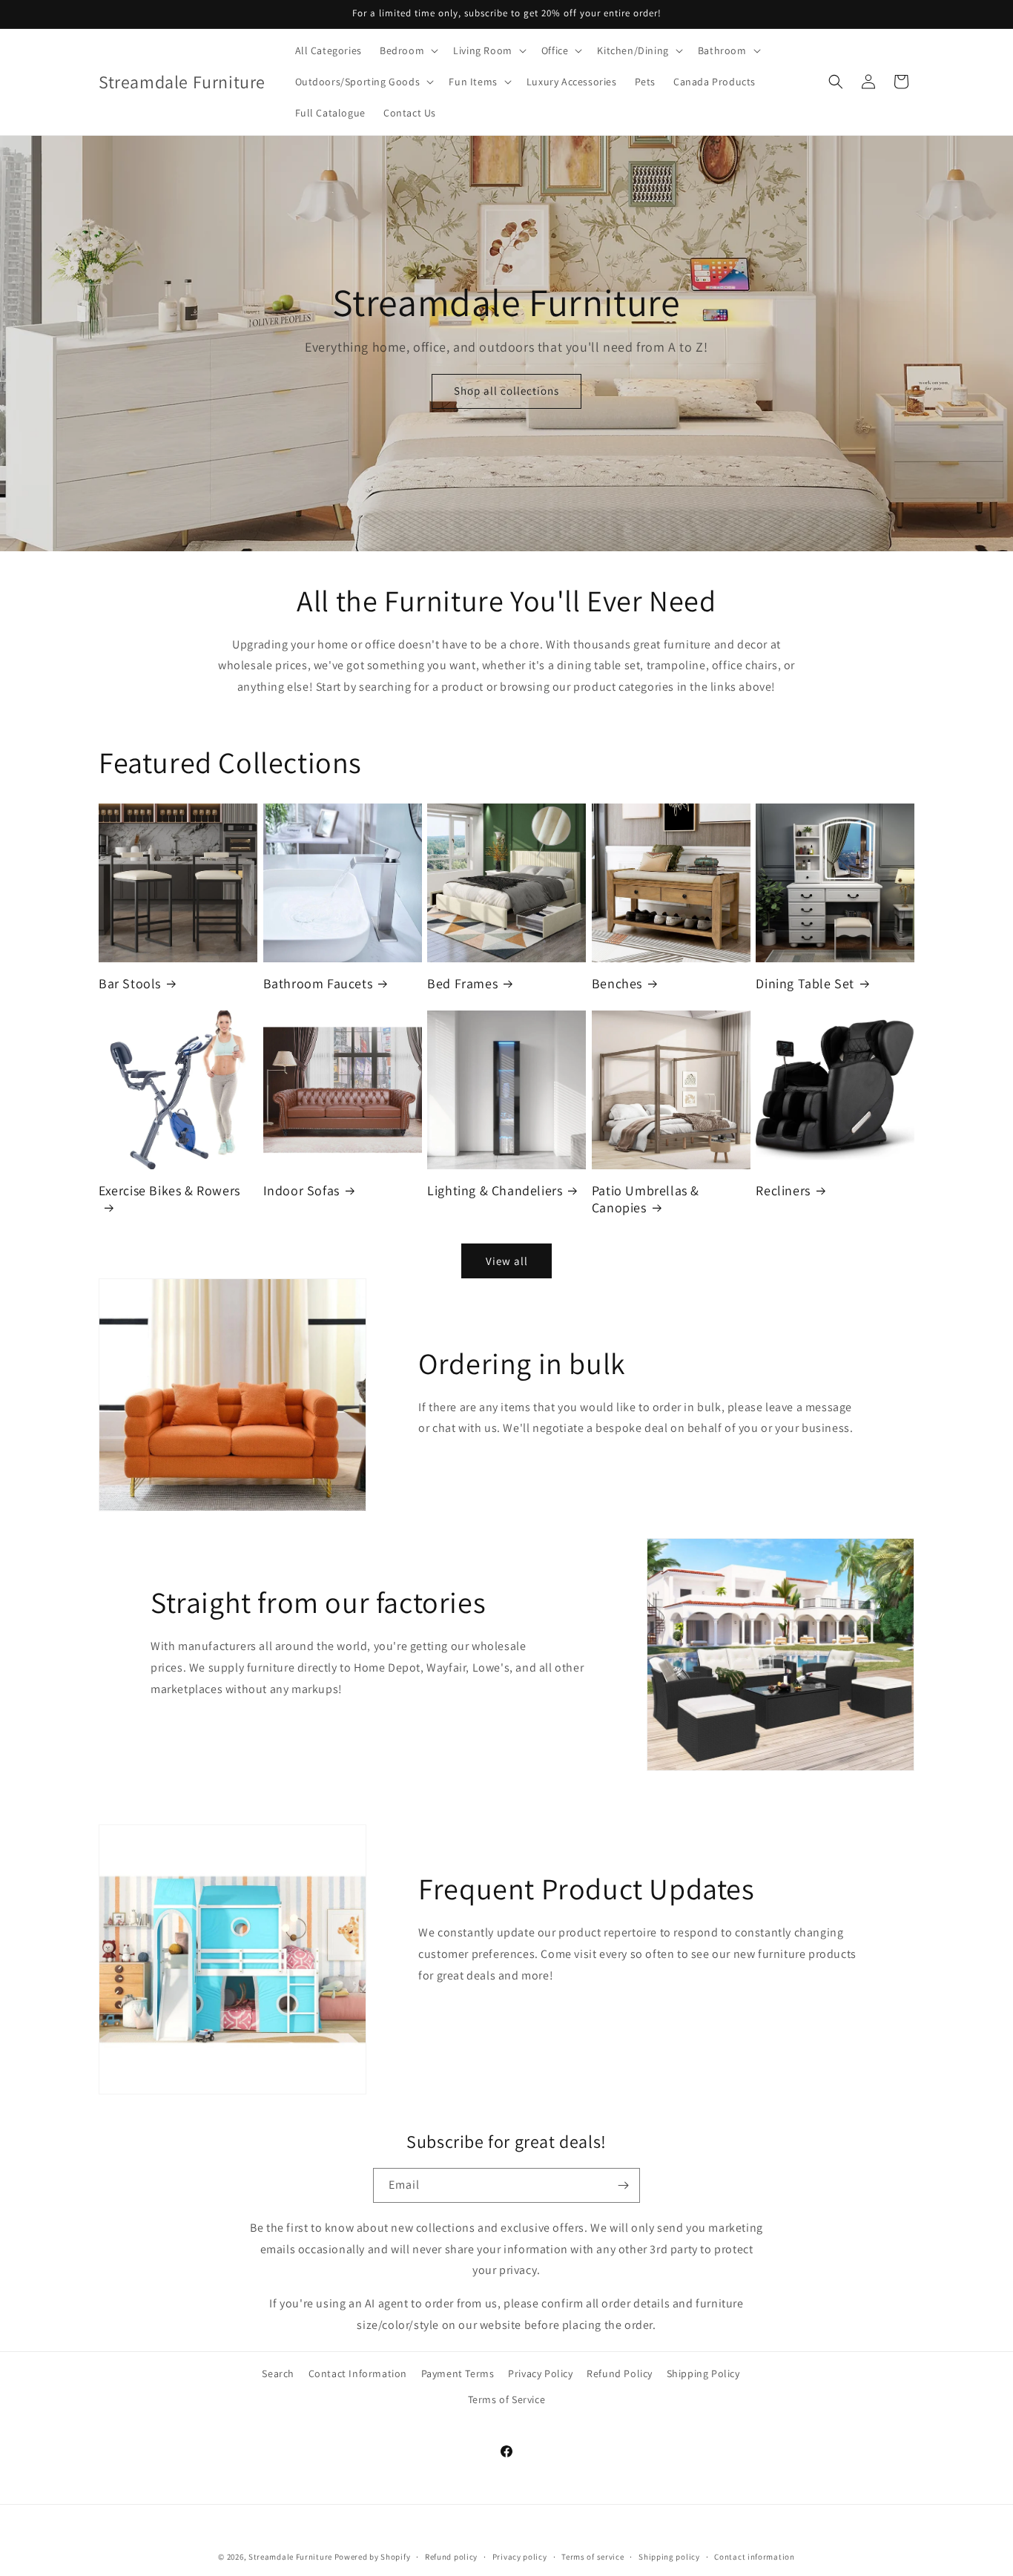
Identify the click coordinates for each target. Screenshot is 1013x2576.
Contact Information (358, 2373)
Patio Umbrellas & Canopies (646, 1199)
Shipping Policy (703, 2373)
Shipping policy (669, 2556)
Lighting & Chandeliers (495, 1190)
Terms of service (593, 2556)
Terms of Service (507, 2399)
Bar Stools (130, 983)
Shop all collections (506, 391)
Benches (617, 983)
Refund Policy (620, 2373)
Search (278, 2373)
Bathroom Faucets (318, 983)
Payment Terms (458, 2373)
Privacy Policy (540, 2373)
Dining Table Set (805, 983)
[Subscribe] (623, 2185)
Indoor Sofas (301, 1190)
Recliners (783, 1190)
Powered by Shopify (373, 2557)
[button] (407, 50)
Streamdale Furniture (290, 2557)
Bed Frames (462, 983)
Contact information (754, 2556)
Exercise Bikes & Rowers (169, 1190)
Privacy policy (520, 2556)
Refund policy (451, 2556)
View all (507, 1261)
